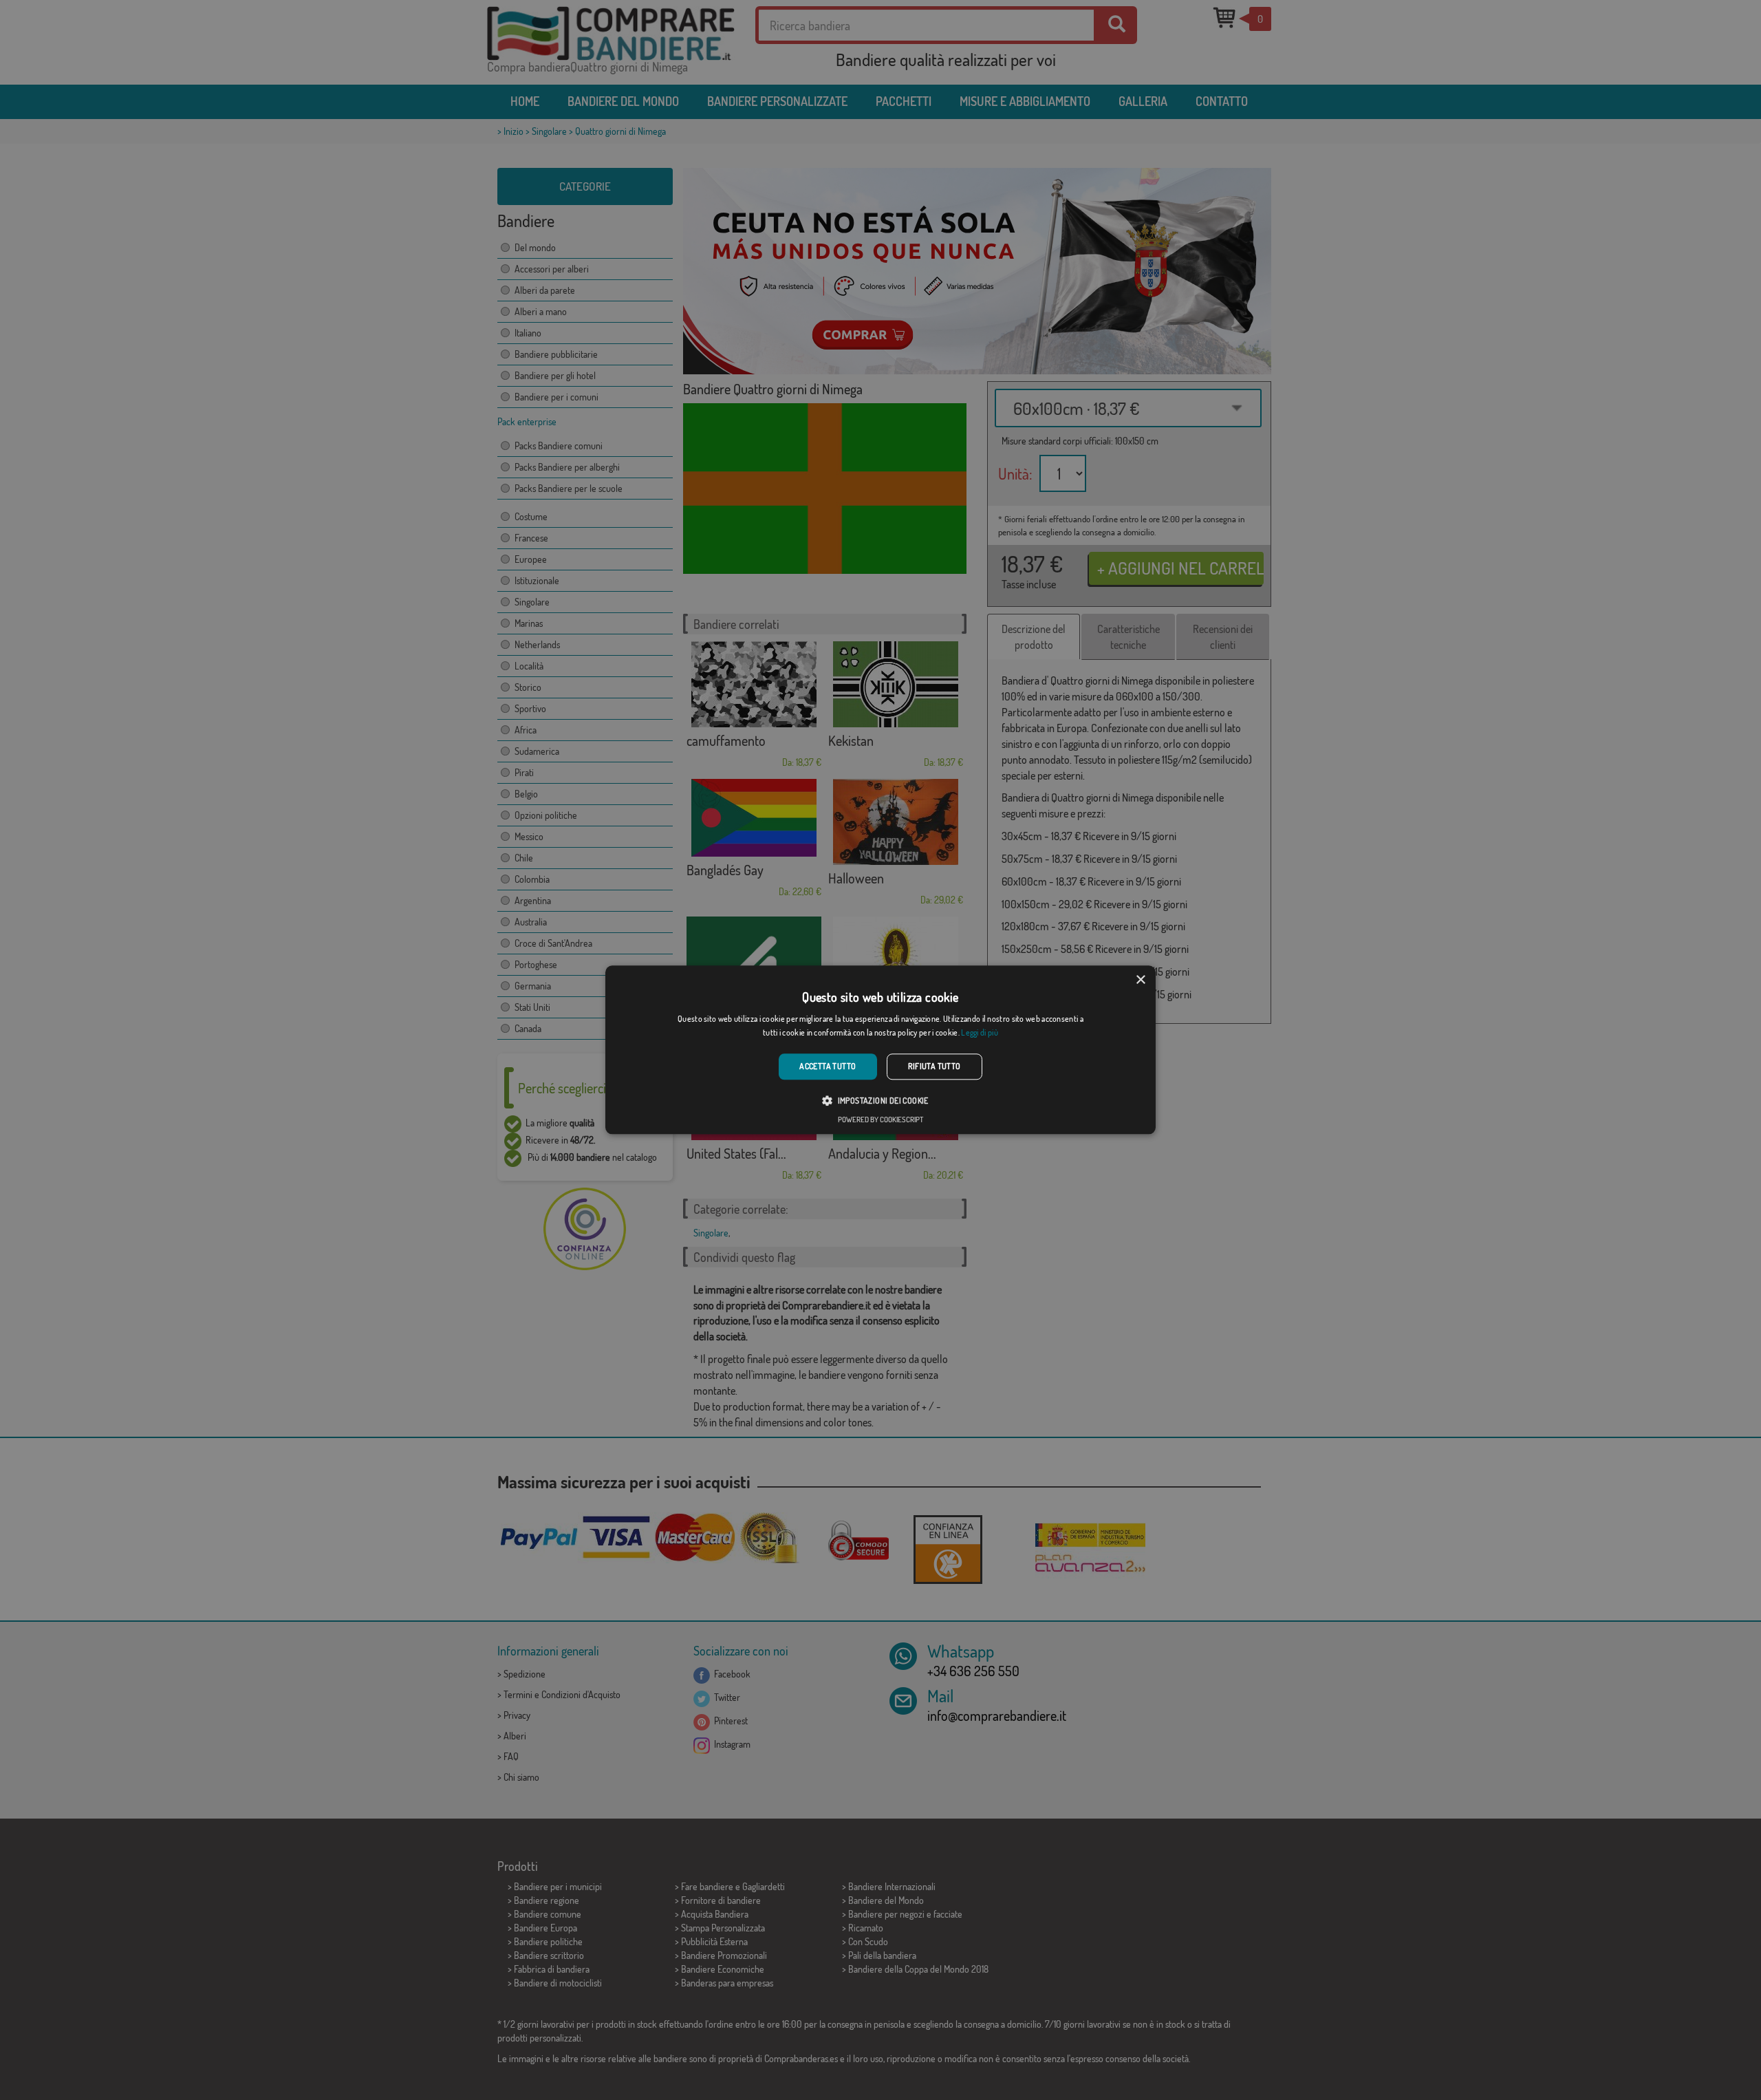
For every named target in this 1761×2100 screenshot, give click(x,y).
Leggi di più (980, 1033)
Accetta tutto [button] (828, 1066)
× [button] (1140, 980)
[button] (880, 1101)
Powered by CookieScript (880, 1120)
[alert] (880, 1050)
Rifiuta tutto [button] (934, 1066)
